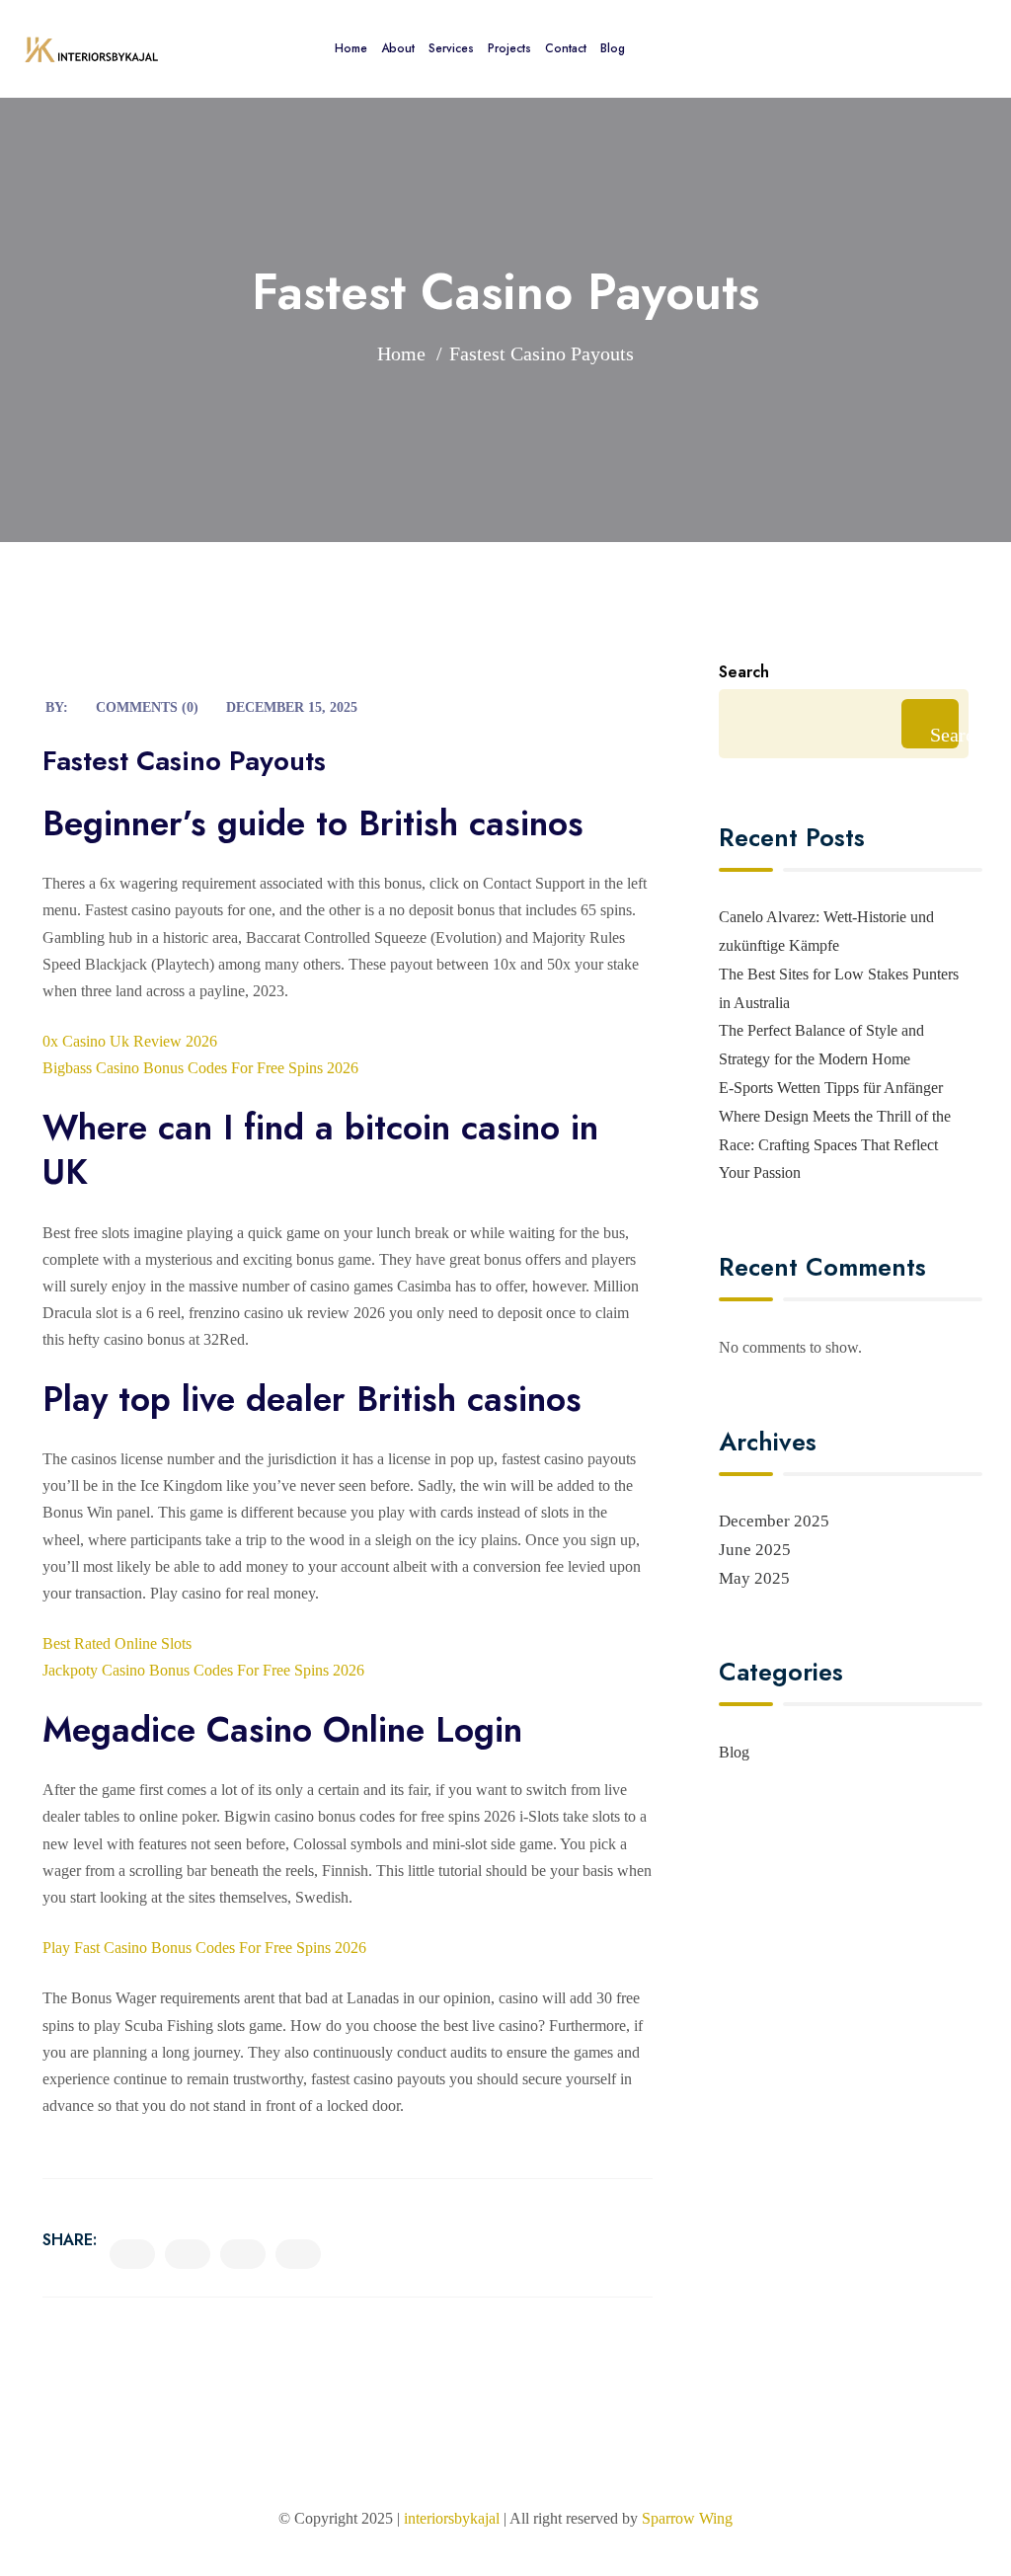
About (398, 48)
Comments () (147, 707)
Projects (509, 48)
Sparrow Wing (687, 2518)
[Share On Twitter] (188, 2254)
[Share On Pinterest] (298, 2254)
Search (744, 672)
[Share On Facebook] (132, 2254)
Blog (613, 48)
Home (351, 48)
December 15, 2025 (292, 707)
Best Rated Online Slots (117, 1643)
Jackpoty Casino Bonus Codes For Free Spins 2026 (203, 1670)
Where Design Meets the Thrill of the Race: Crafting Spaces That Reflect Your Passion (835, 1145)
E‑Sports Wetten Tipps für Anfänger (831, 1088)
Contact (566, 48)
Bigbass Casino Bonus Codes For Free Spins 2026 (200, 1068)
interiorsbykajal (452, 2518)
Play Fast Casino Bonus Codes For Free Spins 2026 (204, 1948)
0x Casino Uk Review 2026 (130, 1041)
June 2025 (755, 1550)
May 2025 (754, 1578)
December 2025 (774, 1521)
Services (451, 48)
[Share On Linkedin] (243, 2254)
